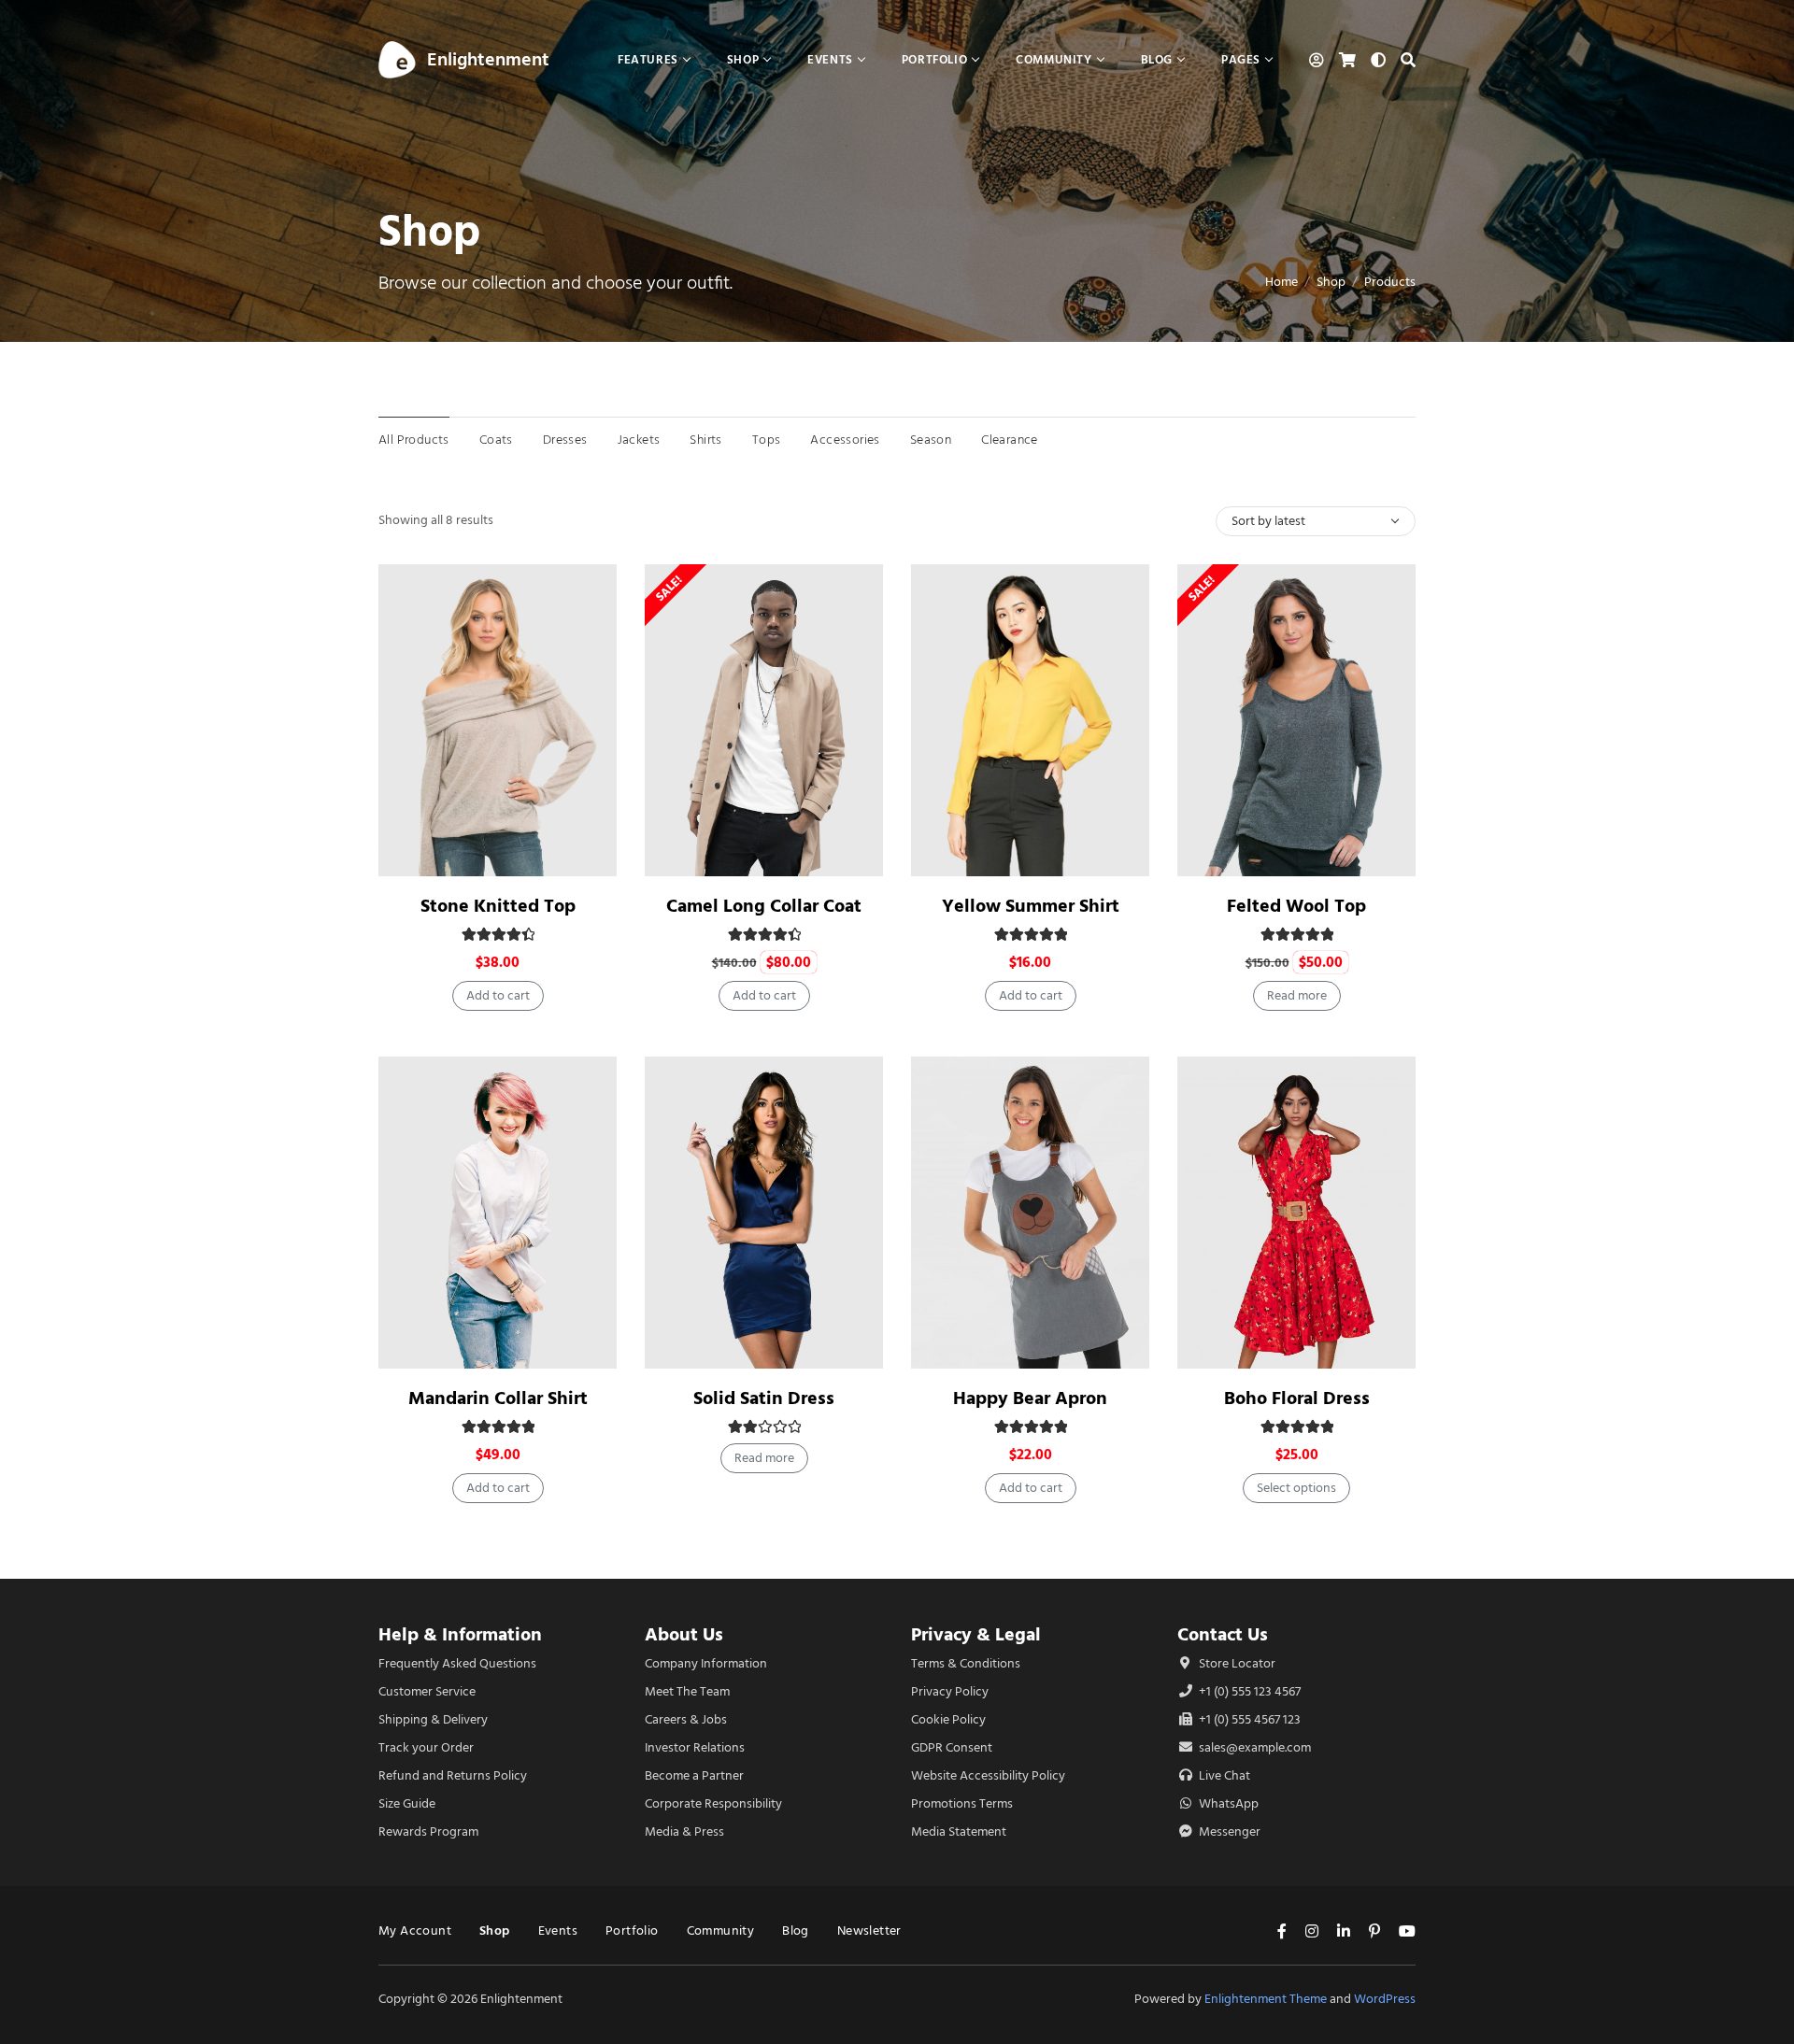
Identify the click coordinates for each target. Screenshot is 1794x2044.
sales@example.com (1255, 1747)
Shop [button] (743, 59)
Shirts (705, 440)
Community (721, 1930)
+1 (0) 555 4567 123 (1248, 1719)
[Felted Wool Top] (1296, 720)
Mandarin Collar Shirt (498, 1398)
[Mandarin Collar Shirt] (498, 1213)
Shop (1331, 282)
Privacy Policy (950, 1691)
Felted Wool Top (1296, 906)
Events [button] (830, 59)
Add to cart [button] (498, 995)
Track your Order (426, 1747)
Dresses (565, 440)
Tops (767, 440)
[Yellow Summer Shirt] (1030, 720)
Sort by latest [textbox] (1268, 521)
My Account (415, 1930)
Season (931, 440)
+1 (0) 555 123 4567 (1248, 1691)
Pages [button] (1241, 59)
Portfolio (632, 1930)
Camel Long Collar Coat (764, 906)
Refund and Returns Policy (453, 1775)
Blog (796, 1930)
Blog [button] (1157, 59)
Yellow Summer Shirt (1031, 906)
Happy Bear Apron (1030, 1398)
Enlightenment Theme (1266, 1999)
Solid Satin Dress (764, 1398)
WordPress (1385, 1999)
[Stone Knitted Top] (498, 720)
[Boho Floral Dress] (1296, 1213)
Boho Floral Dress (1297, 1398)
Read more (1297, 995)
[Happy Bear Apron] (1030, 1213)
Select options (1296, 1488)
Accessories (845, 440)
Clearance (1010, 440)
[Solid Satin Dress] (764, 1213)
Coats (496, 440)
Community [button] (1054, 59)
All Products (414, 440)
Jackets (639, 440)
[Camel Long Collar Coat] (764, 720)
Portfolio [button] (934, 59)
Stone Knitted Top (498, 906)
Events (558, 1930)
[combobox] (1316, 521)
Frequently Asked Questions (457, 1663)
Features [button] (648, 59)
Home (1281, 282)
